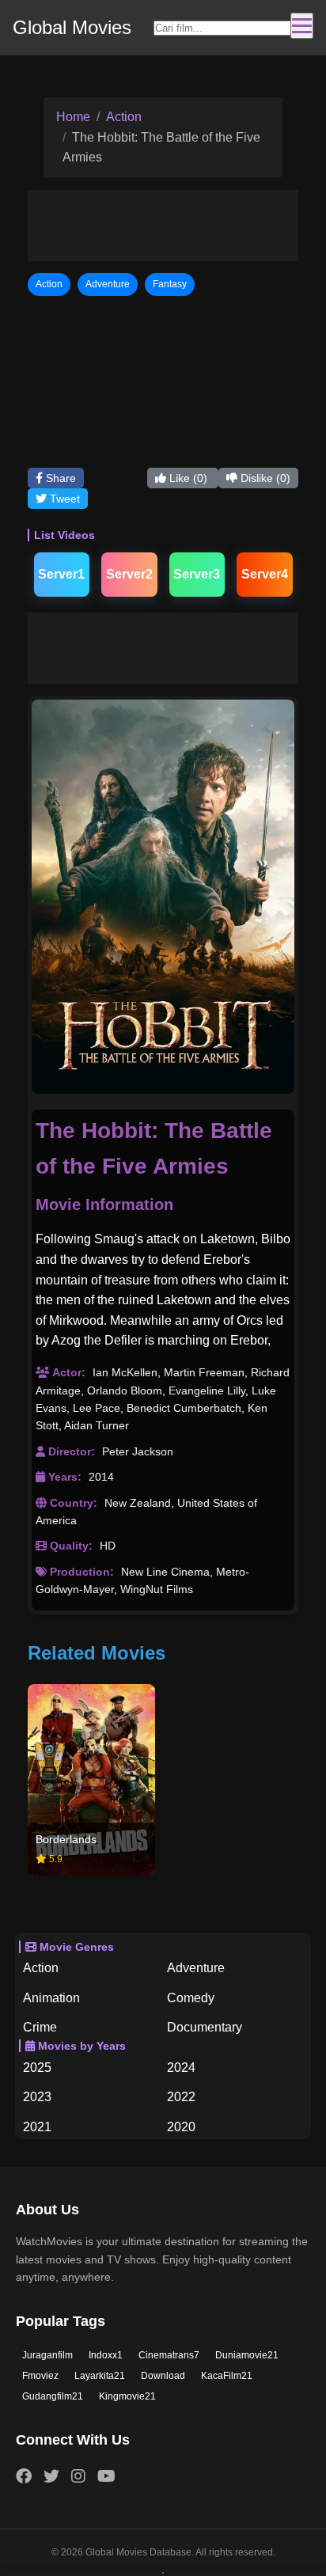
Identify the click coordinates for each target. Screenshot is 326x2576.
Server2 (129, 574)
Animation (51, 1998)
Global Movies (72, 27)
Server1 (61, 574)
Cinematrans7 (169, 2355)
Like (187, 478)
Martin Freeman (204, 1372)
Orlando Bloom (125, 1390)
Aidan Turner (97, 1425)
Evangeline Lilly (207, 1390)
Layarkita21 (100, 2376)
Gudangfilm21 (53, 2396)
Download (163, 2376)
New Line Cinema (165, 1572)
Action (124, 117)
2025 (37, 2068)
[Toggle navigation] (302, 26)
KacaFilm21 (227, 2376)
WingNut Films (157, 1589)
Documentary (205, 2027)
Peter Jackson (138, 1451)
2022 (181, 2097)
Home (73, 117)
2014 (101, 1477)
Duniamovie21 (247, 2355)
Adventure (196, 1968)
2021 (37, 2127)
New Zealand (138, 1503)
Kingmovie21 (127, 2396)
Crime (40, 2027)
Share (59, 478)
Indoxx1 (106, 2355)
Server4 (265, 574)
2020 (181, 2127)
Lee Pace (97, 1408)
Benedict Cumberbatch (184, 1408)
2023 (37, 2097)
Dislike (264, 478)
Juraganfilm (47, 2355)
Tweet (63, 499)
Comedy (191, 1998)
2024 (181, 2068)
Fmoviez (40, 2376)
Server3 (197, 574)
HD (108, 1546)
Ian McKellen (125, 1372)
